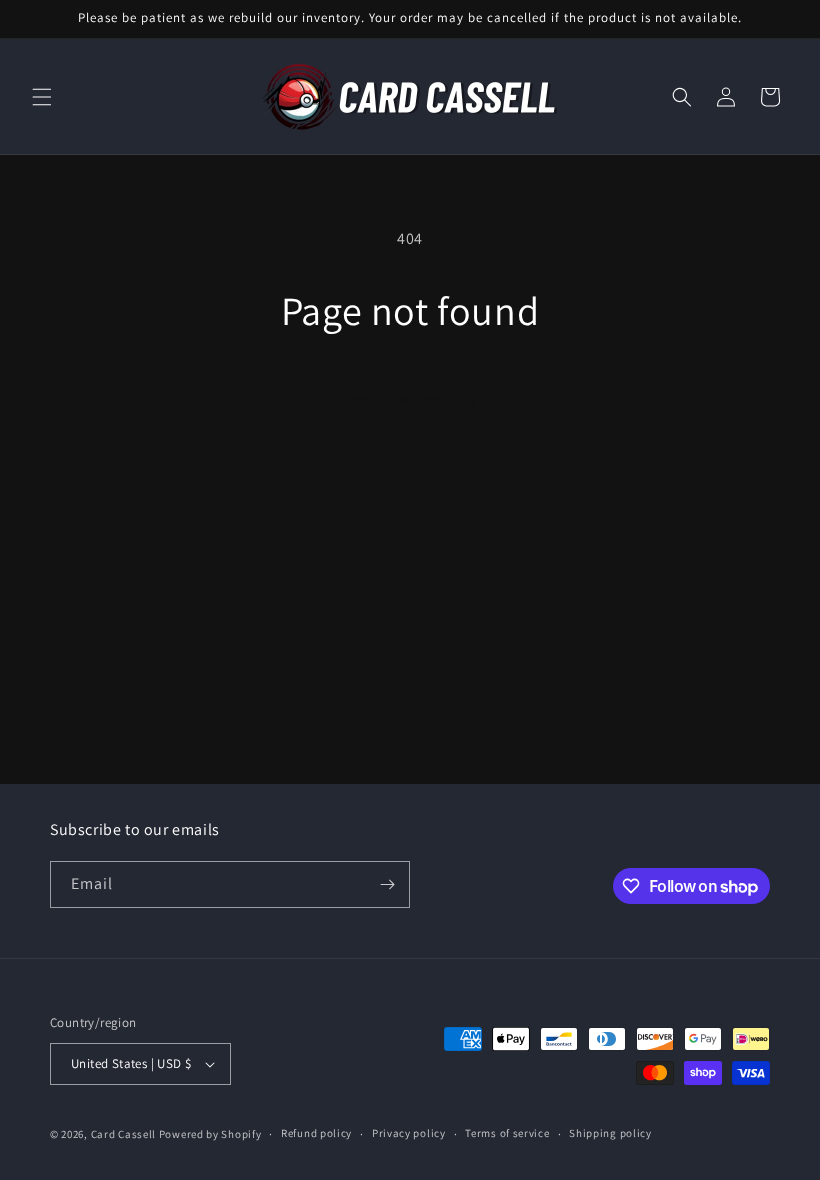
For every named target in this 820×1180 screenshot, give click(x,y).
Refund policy (316, 1133)
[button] (42, 97)
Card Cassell (123, 1134)
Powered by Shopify (210, 1134)
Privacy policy (409, 1133)
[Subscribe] (387, 884)
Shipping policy (610, 1133)
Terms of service (507, 1133)
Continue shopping (410, 398)
